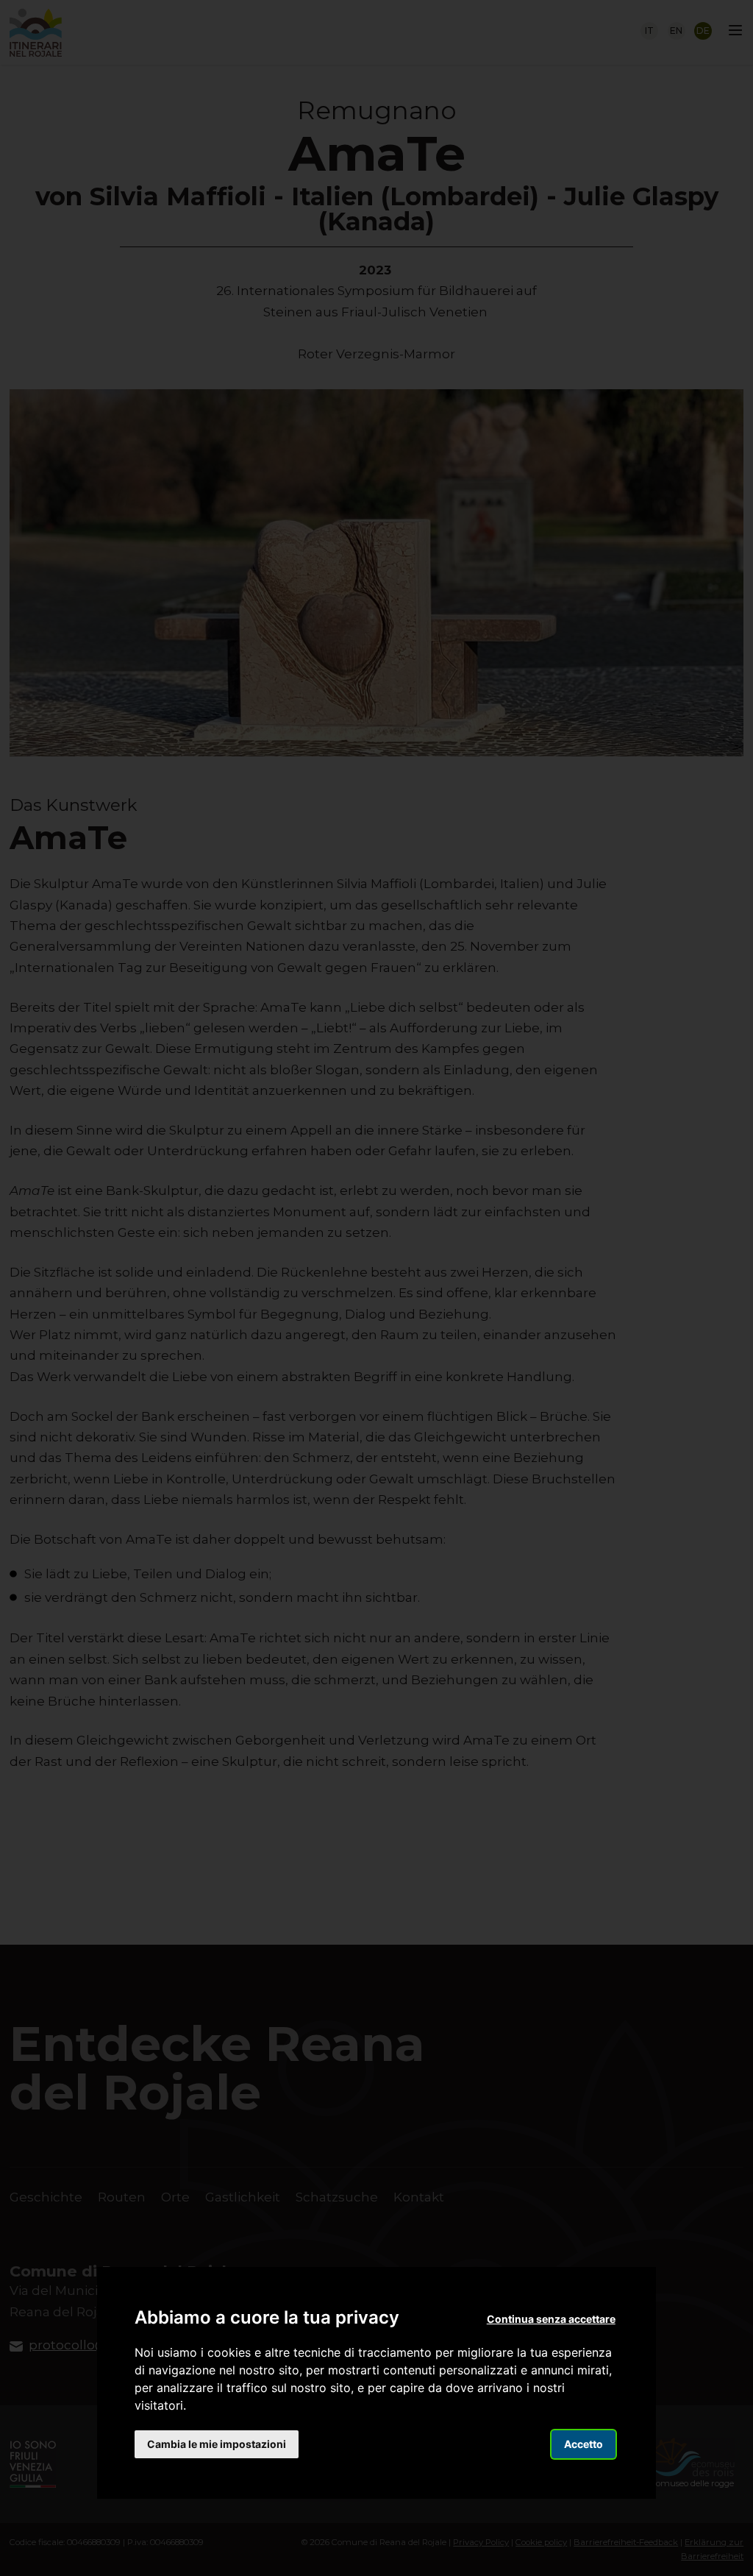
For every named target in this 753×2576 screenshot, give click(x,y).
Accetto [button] (584, 2444)
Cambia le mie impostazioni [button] (217, 2444)
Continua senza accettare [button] (551, 2319)
